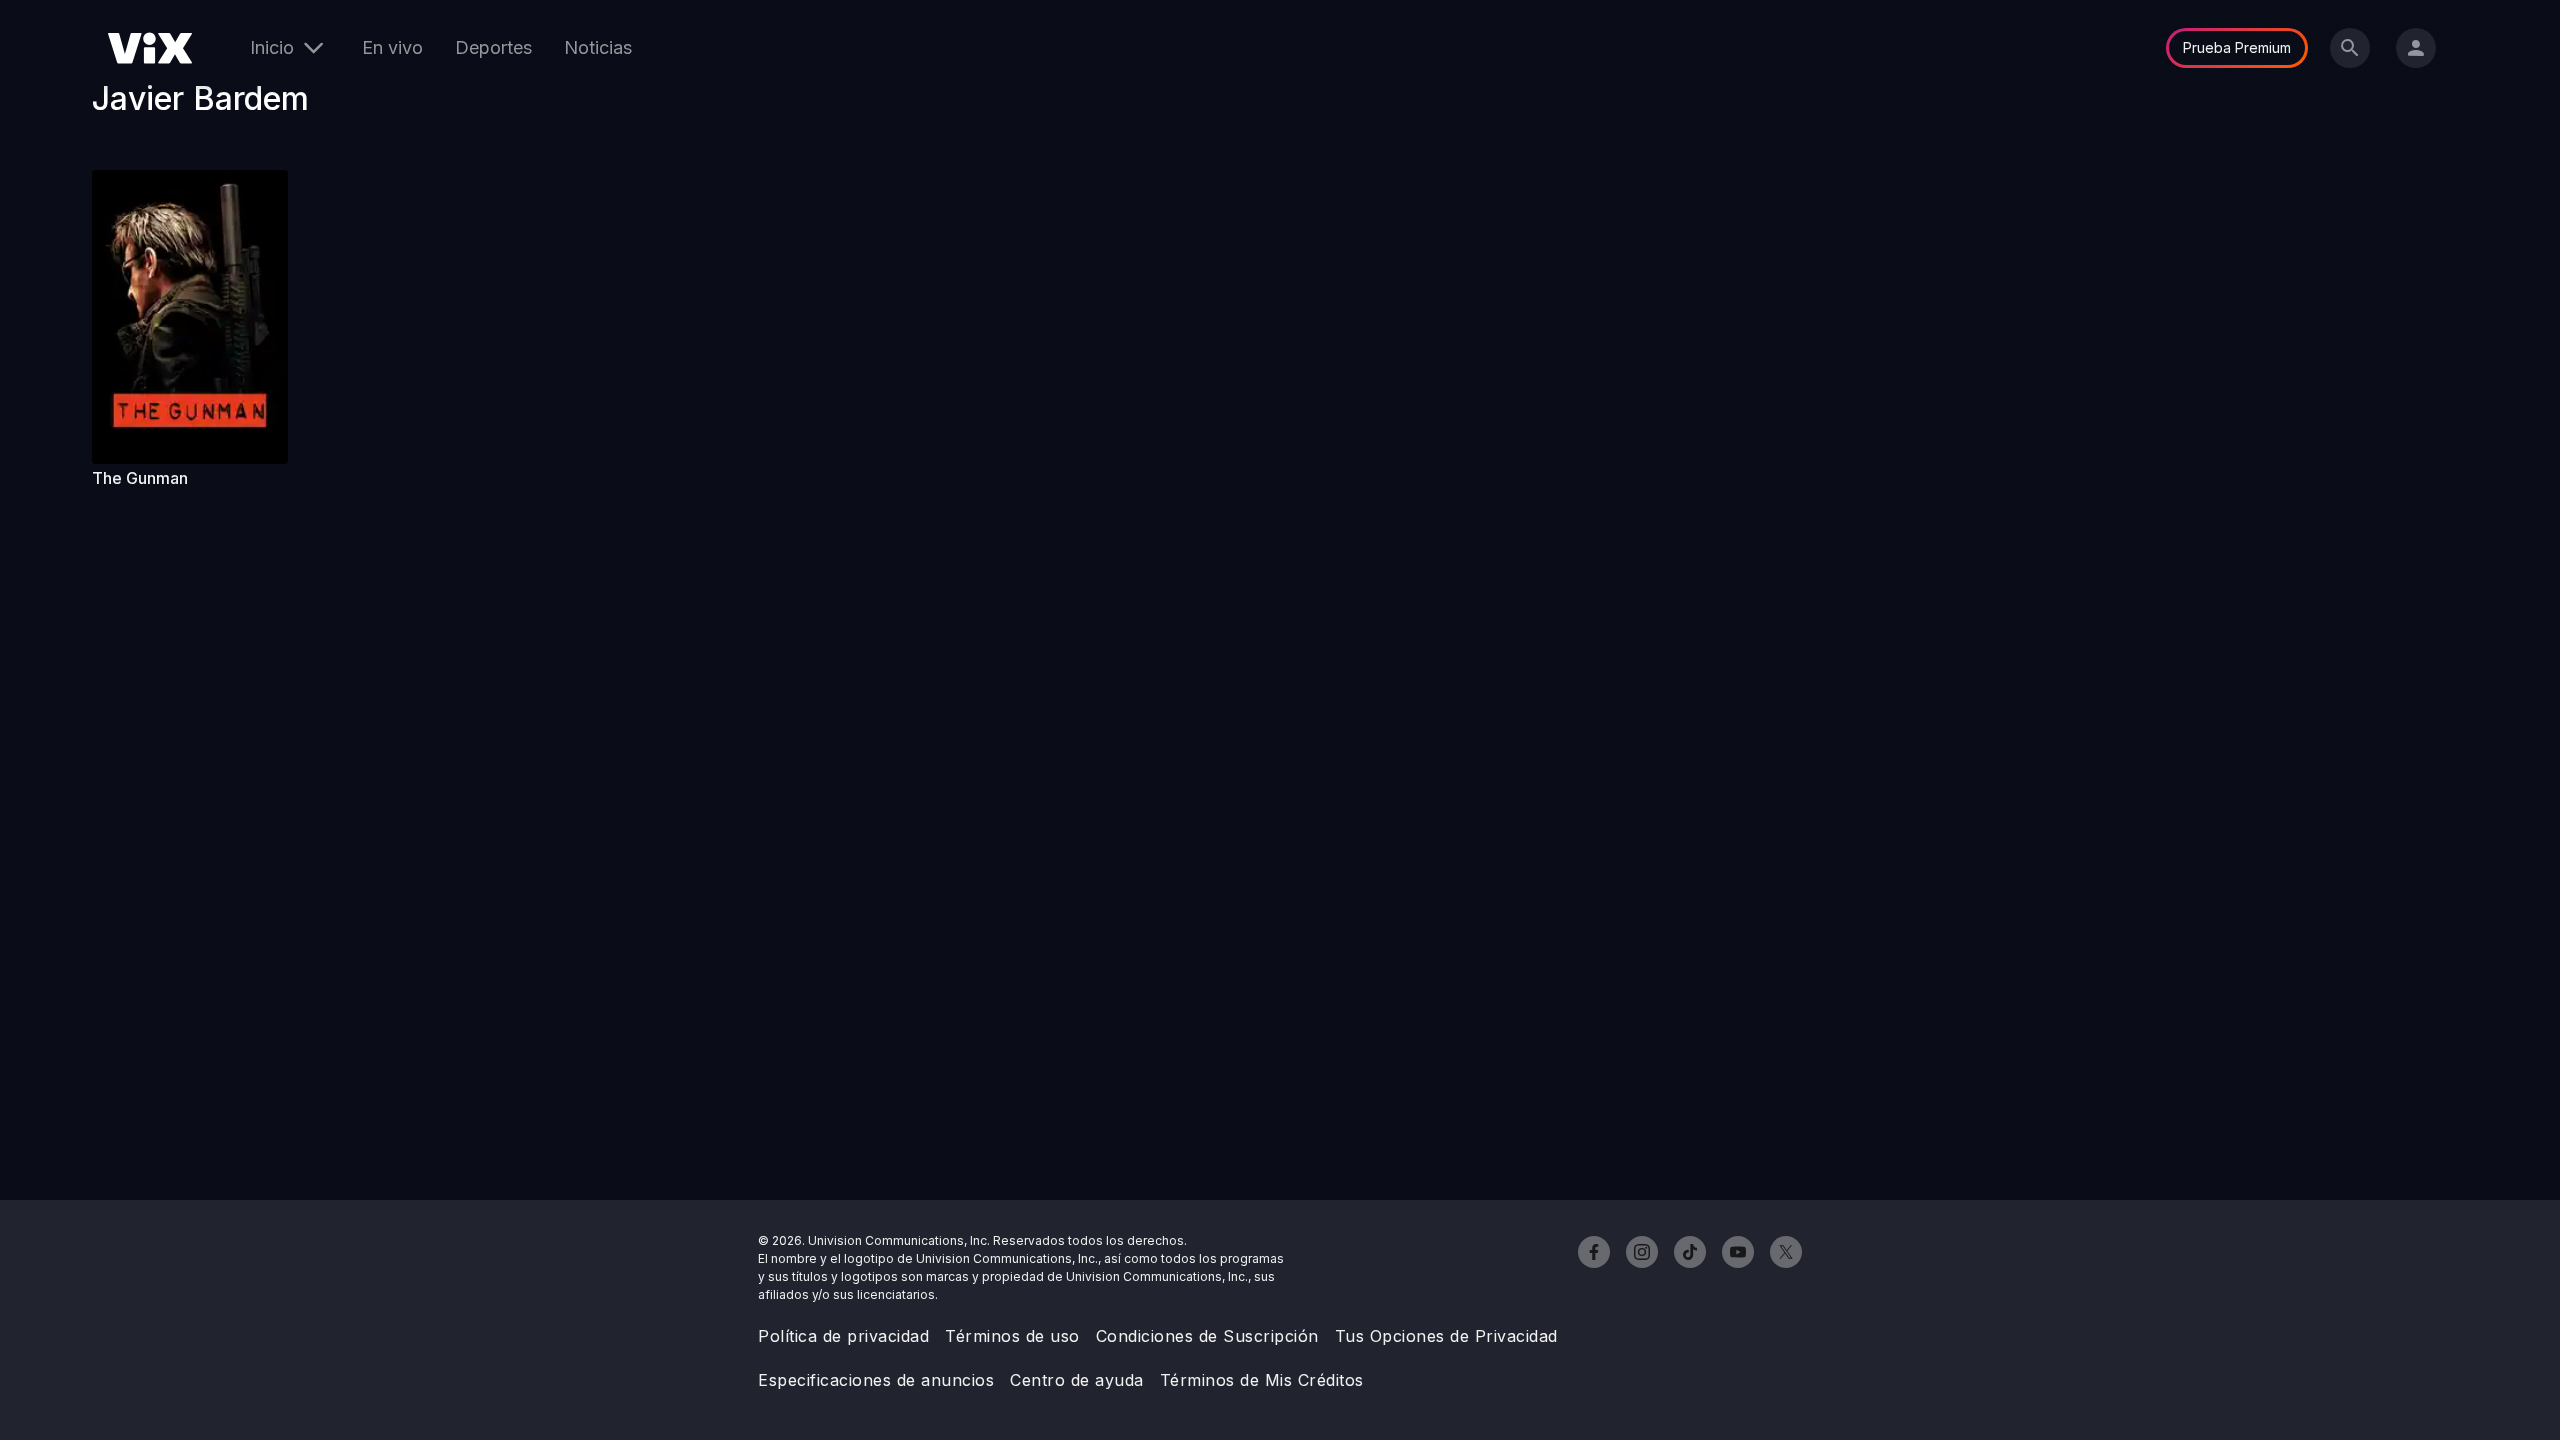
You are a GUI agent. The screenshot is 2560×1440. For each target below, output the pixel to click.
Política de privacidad (843, 1336)
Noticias (598, 47)
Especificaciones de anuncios (876, 1380)
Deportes (493, 47)
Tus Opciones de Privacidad (1446, 1336)
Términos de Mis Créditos (1262, 1380)
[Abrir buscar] (2350, 48)
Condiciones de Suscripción (1207, 1336)
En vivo (392, 47)
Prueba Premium (2237, 47)
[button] (190, 317)
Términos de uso (1012, 1336)
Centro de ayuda (1077, 1380)
